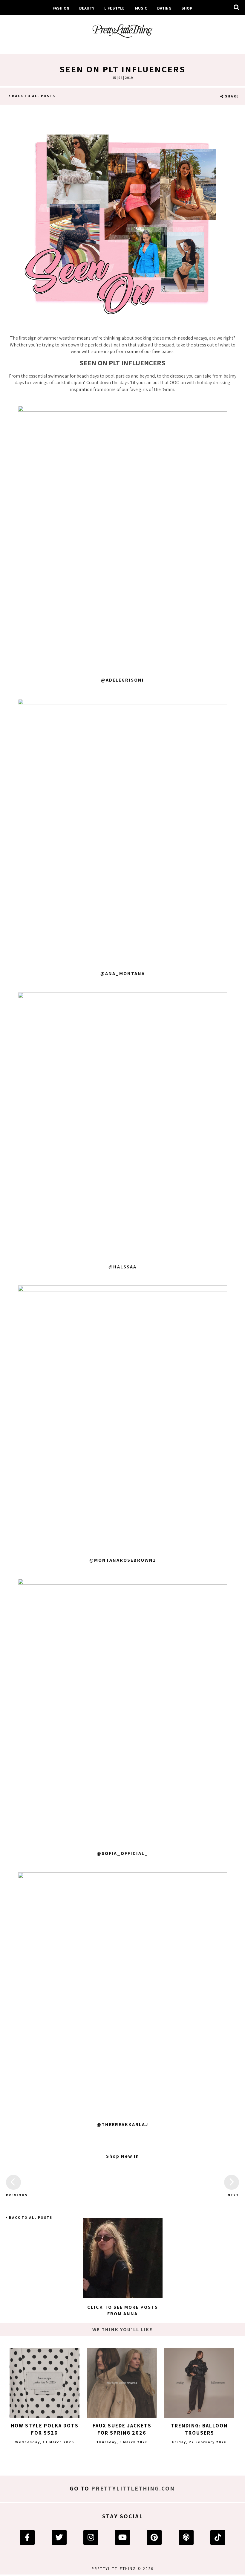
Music (141, 8)
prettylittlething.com (133, 2488)
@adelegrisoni (122, 680)
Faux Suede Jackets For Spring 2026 (122, 2429)
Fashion (61, 8)
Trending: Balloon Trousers (199, 2429)
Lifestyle (114, 8)
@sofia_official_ (122, 1853)
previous (13, 2195)
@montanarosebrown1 (123, 1560)
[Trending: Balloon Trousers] (199, 2383)
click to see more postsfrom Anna (123, 2310)
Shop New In (123, 2156)
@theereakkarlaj (122, 2124)
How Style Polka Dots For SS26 (45, 2429)
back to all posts (33, 96)
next (233, 2195)
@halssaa (122, 1267)
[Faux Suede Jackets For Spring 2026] (122, 2383)
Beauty (87, 8)
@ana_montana (123, 974)
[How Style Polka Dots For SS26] (45, 2383)
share (231, 96)
